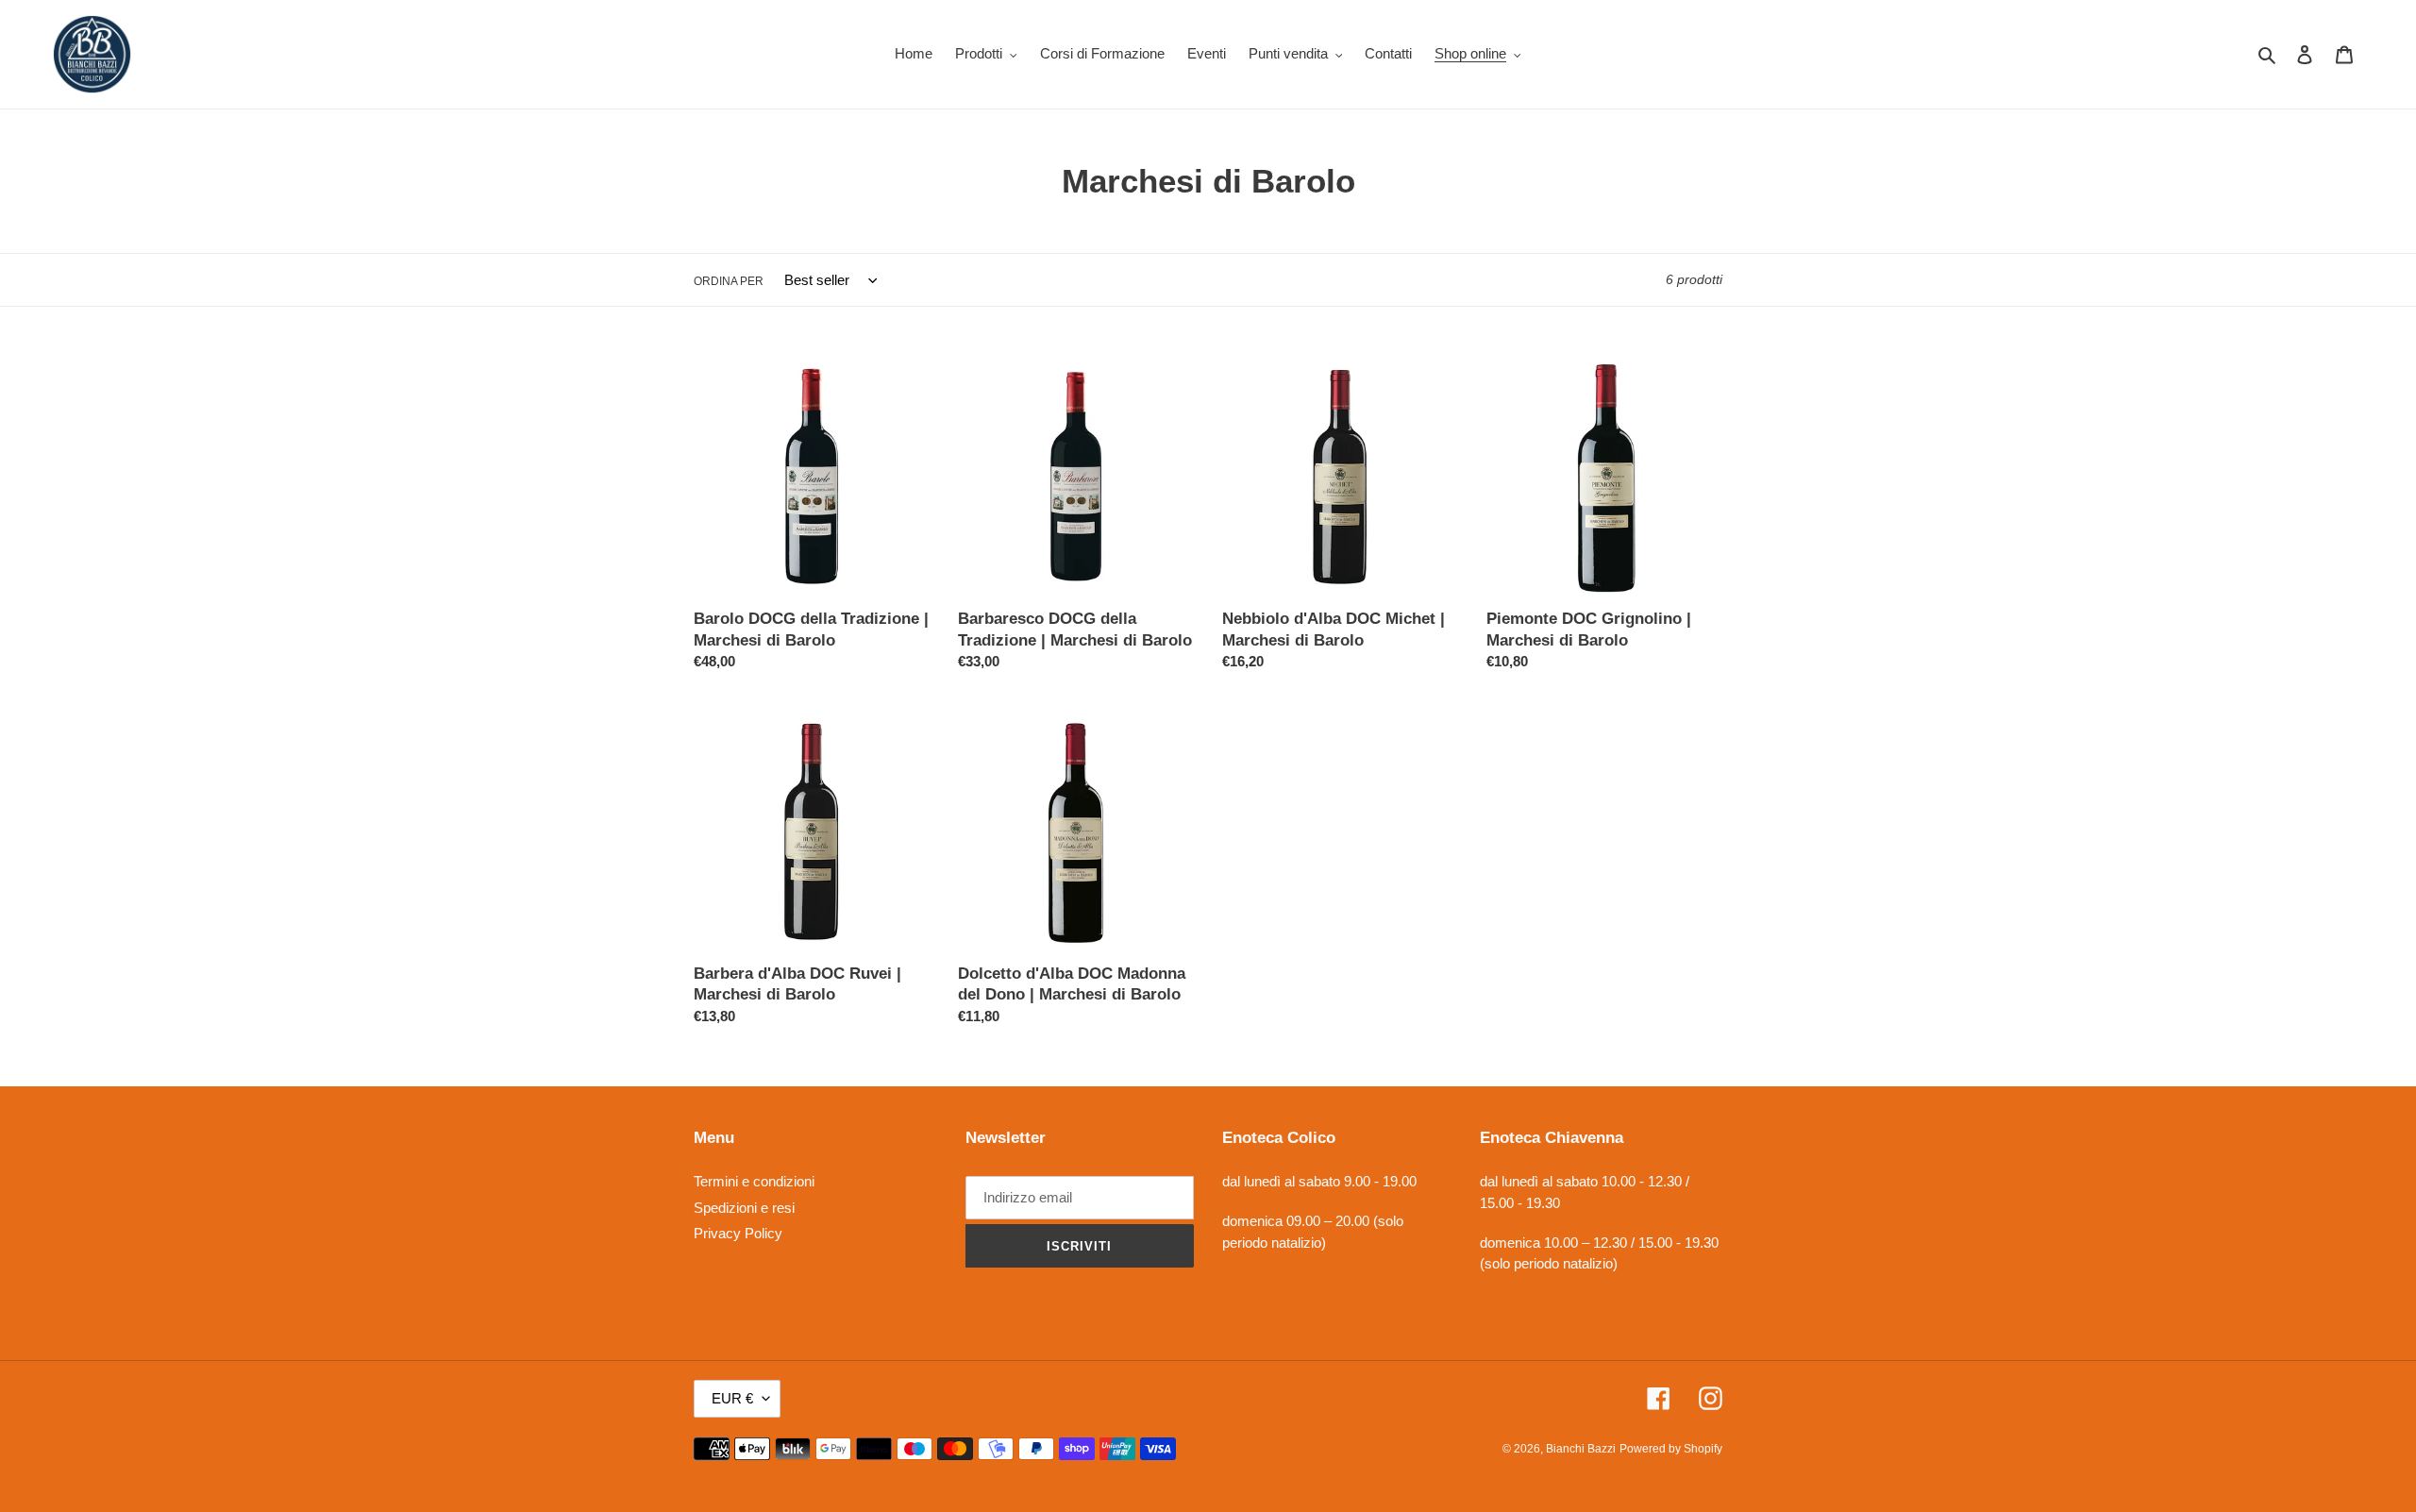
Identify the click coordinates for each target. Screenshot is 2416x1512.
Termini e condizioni (754, 1181)
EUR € (732, 1398)
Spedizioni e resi (744, 1208)
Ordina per (729, 281)
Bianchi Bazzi (1581, 1449)
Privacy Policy (738, 1233)
